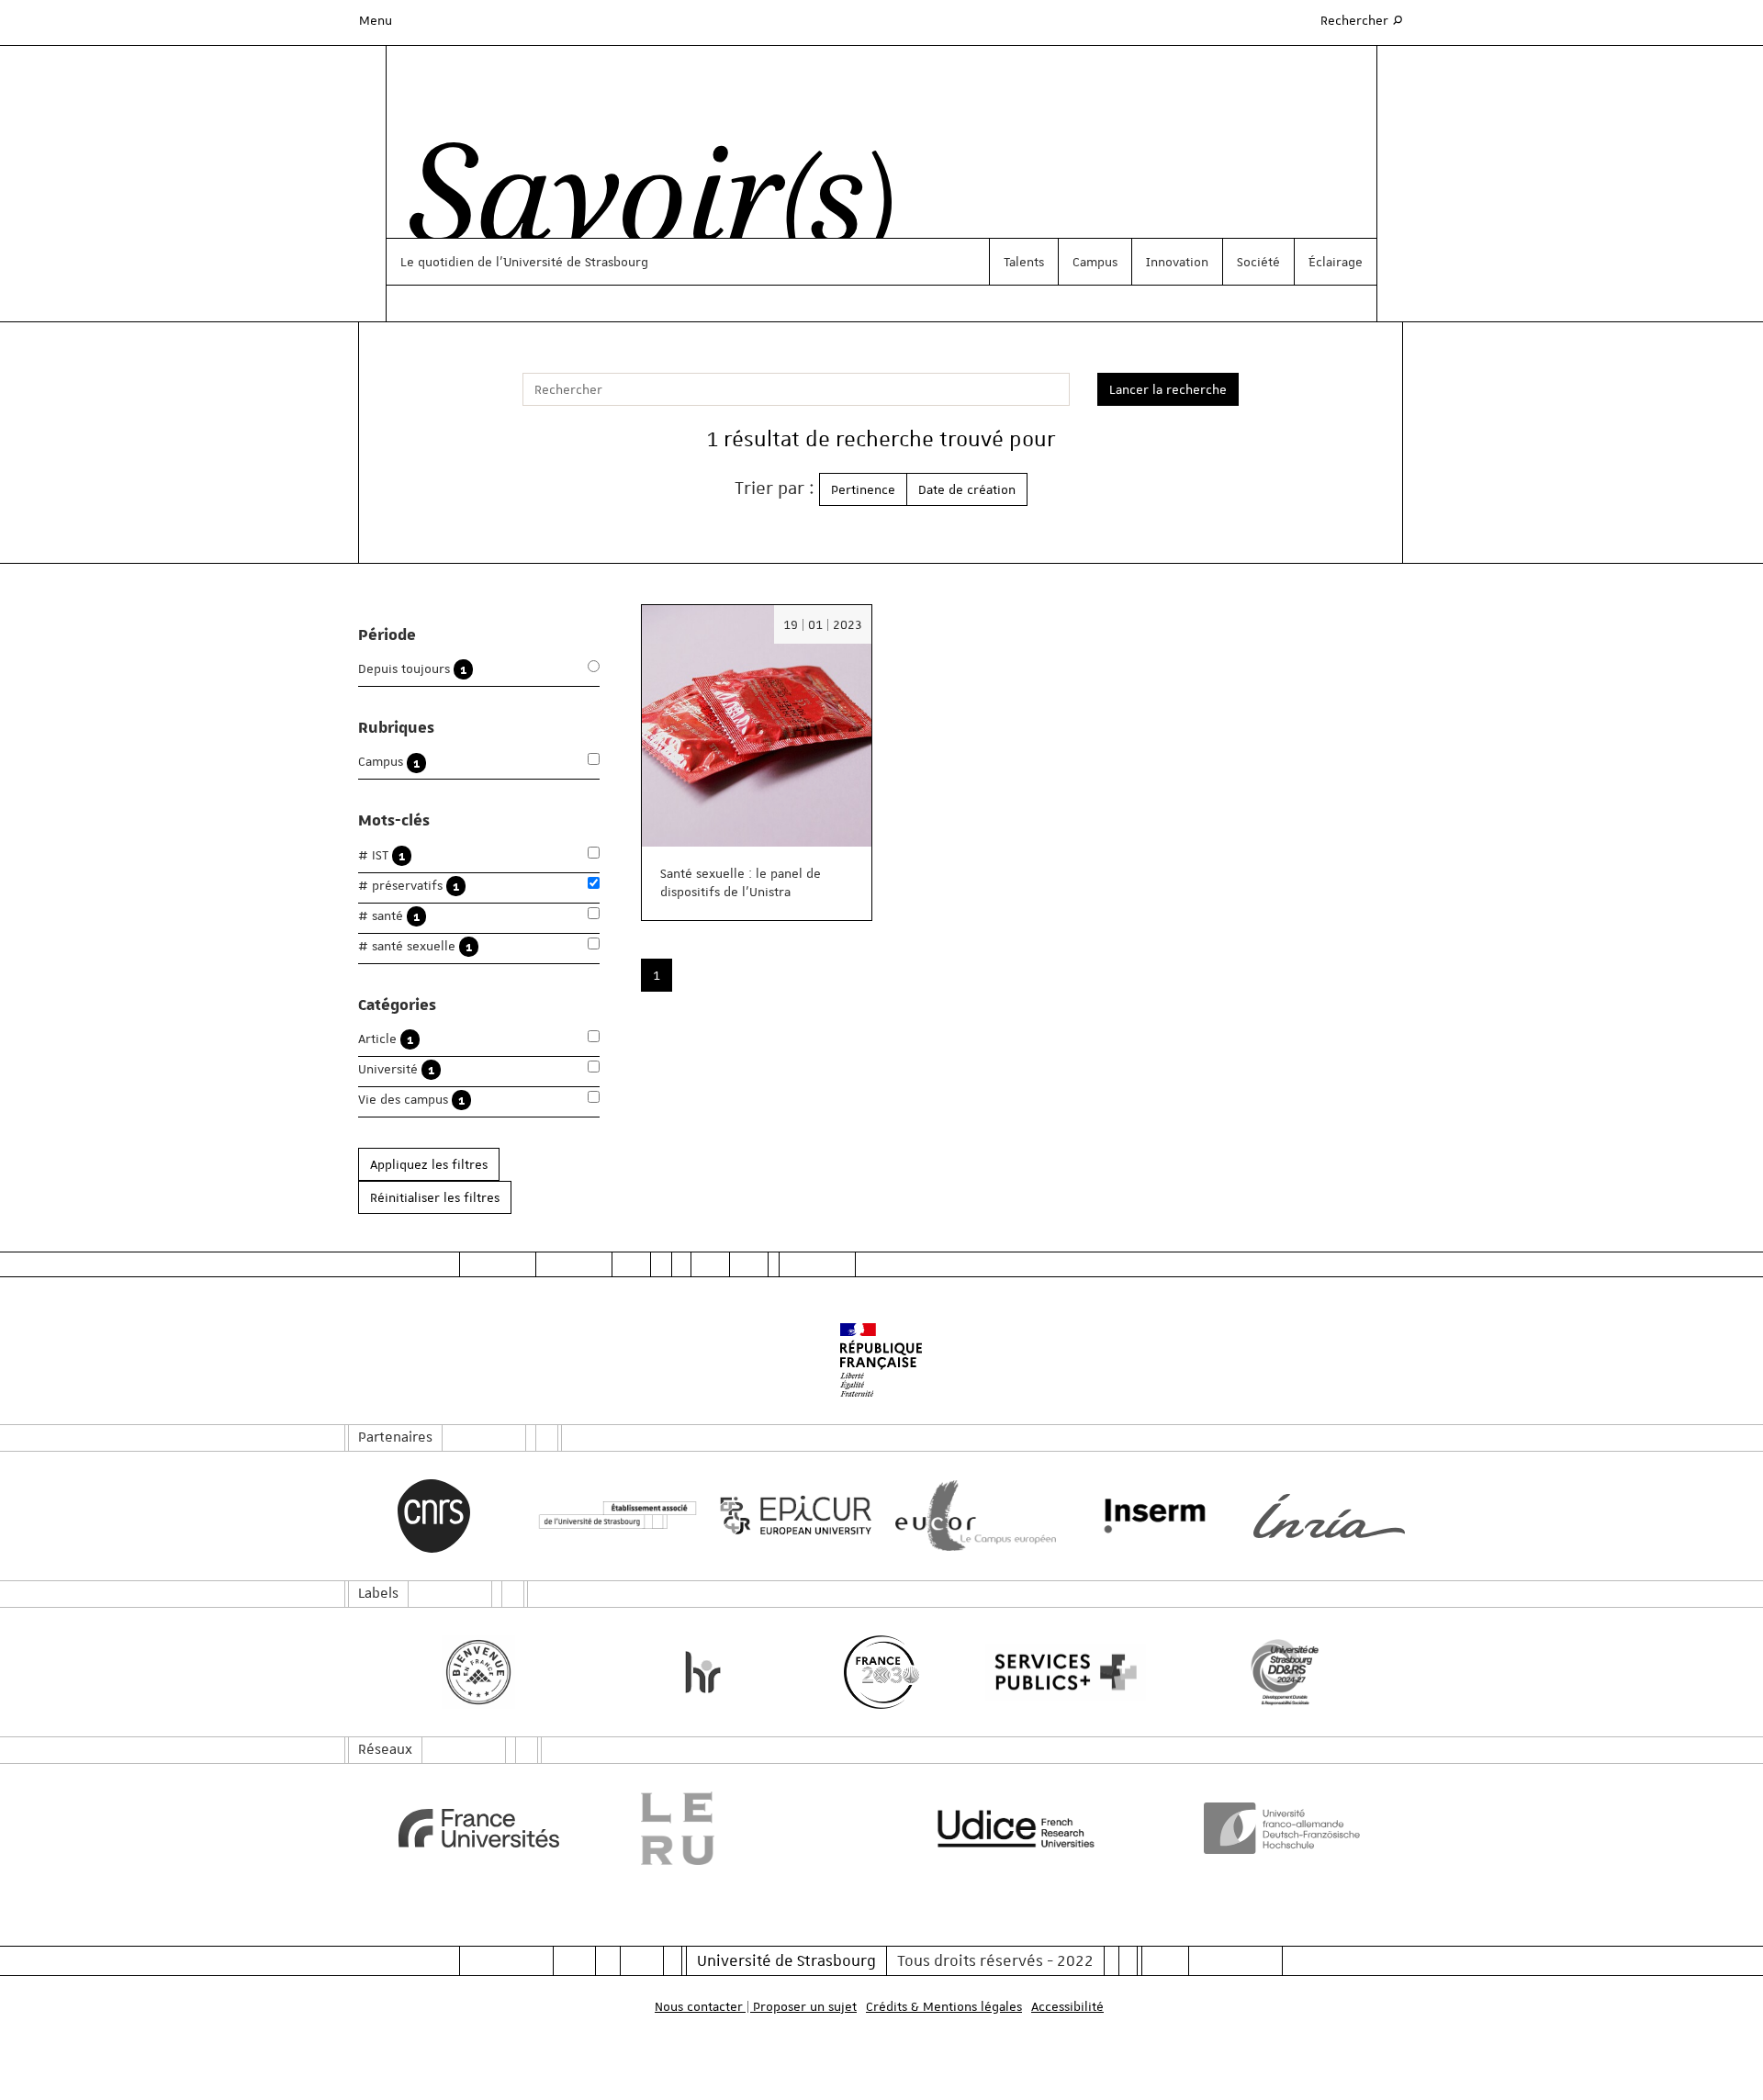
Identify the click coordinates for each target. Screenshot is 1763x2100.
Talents (1024, 262)
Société (1258, 262)
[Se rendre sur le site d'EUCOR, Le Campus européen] (971, 1516)
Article (386, 1039)
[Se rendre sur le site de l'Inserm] (1150, 1516)
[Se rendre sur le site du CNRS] (434, 1516)
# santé (389, 916)
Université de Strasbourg (786, 1960)
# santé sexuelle (415, 946)
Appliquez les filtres (429, 1164)
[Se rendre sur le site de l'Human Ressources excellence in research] (703, 1672)
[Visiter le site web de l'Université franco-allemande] (1285, 1828)
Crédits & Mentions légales (944, 2006)
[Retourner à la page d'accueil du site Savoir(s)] (641, 205)
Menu (376, 20)
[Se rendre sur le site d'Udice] (1016, 1828)
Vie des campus (411, 1100)
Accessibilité (1067, 2006)
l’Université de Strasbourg (572, 262)
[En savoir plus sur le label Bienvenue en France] (479, 1672)
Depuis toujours (412, 669)
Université (396, 1069)
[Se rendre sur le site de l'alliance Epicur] (792, 1516)
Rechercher (1363, 20)
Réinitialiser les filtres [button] (435, 1197)
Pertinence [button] (863, 489)
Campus (1095, 262)
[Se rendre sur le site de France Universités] (479, 1828)
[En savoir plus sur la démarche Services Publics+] (1061, 1673)
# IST (382, 855)
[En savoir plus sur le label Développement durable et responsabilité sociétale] (1285, 1672)
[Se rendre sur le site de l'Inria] (1329, 1516)
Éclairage (1336, 262)
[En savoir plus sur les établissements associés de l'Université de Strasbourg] (613, 1516)
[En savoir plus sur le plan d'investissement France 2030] (882, 1672)
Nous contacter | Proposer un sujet (756, 2006)
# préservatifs (409, 886)
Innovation (1177, 262)
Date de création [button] (967, 489)
